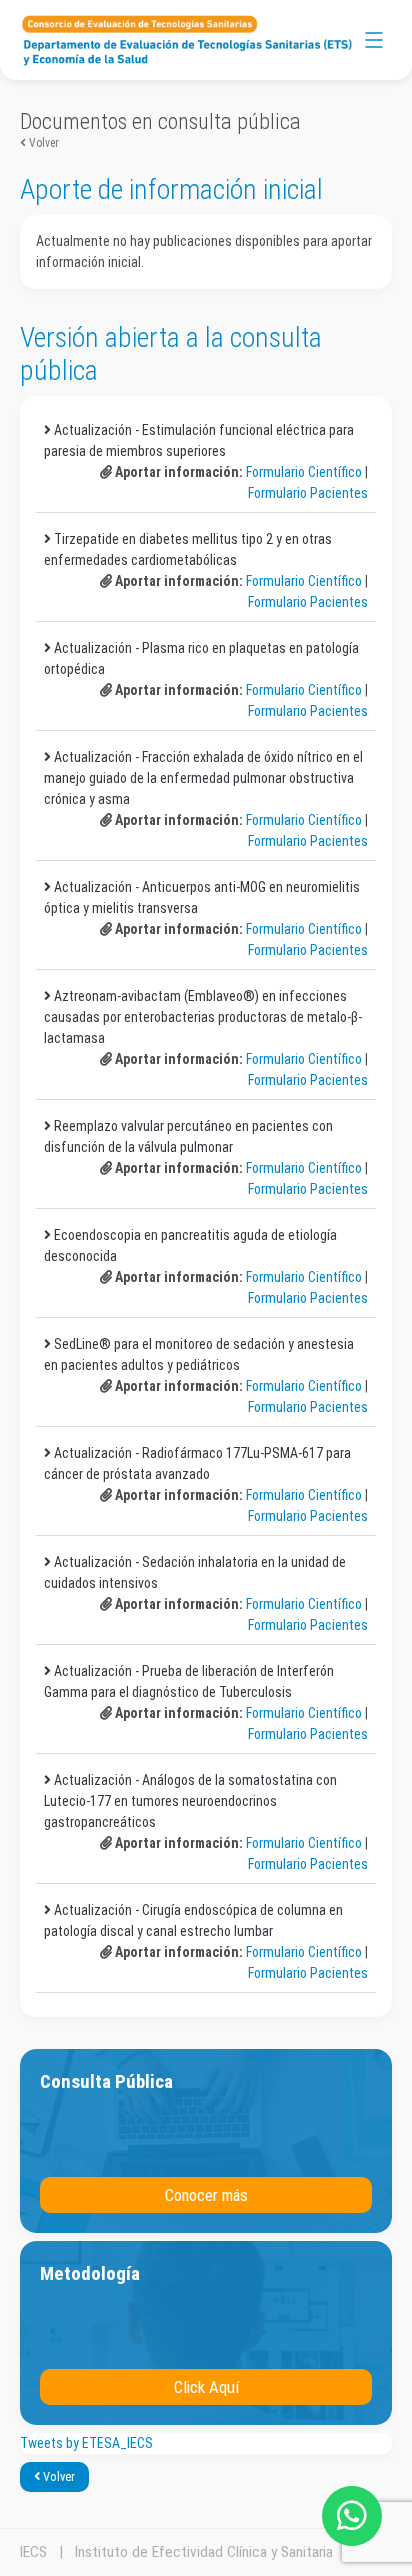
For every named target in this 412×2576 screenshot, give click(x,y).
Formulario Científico (304, 472)
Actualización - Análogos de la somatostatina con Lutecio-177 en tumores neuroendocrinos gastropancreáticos (190, 1801)
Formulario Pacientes (308, 493)
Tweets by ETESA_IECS (86, 2443)
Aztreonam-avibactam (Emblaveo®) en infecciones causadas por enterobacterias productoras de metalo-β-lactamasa (203, 1017)
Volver (42, 143)
